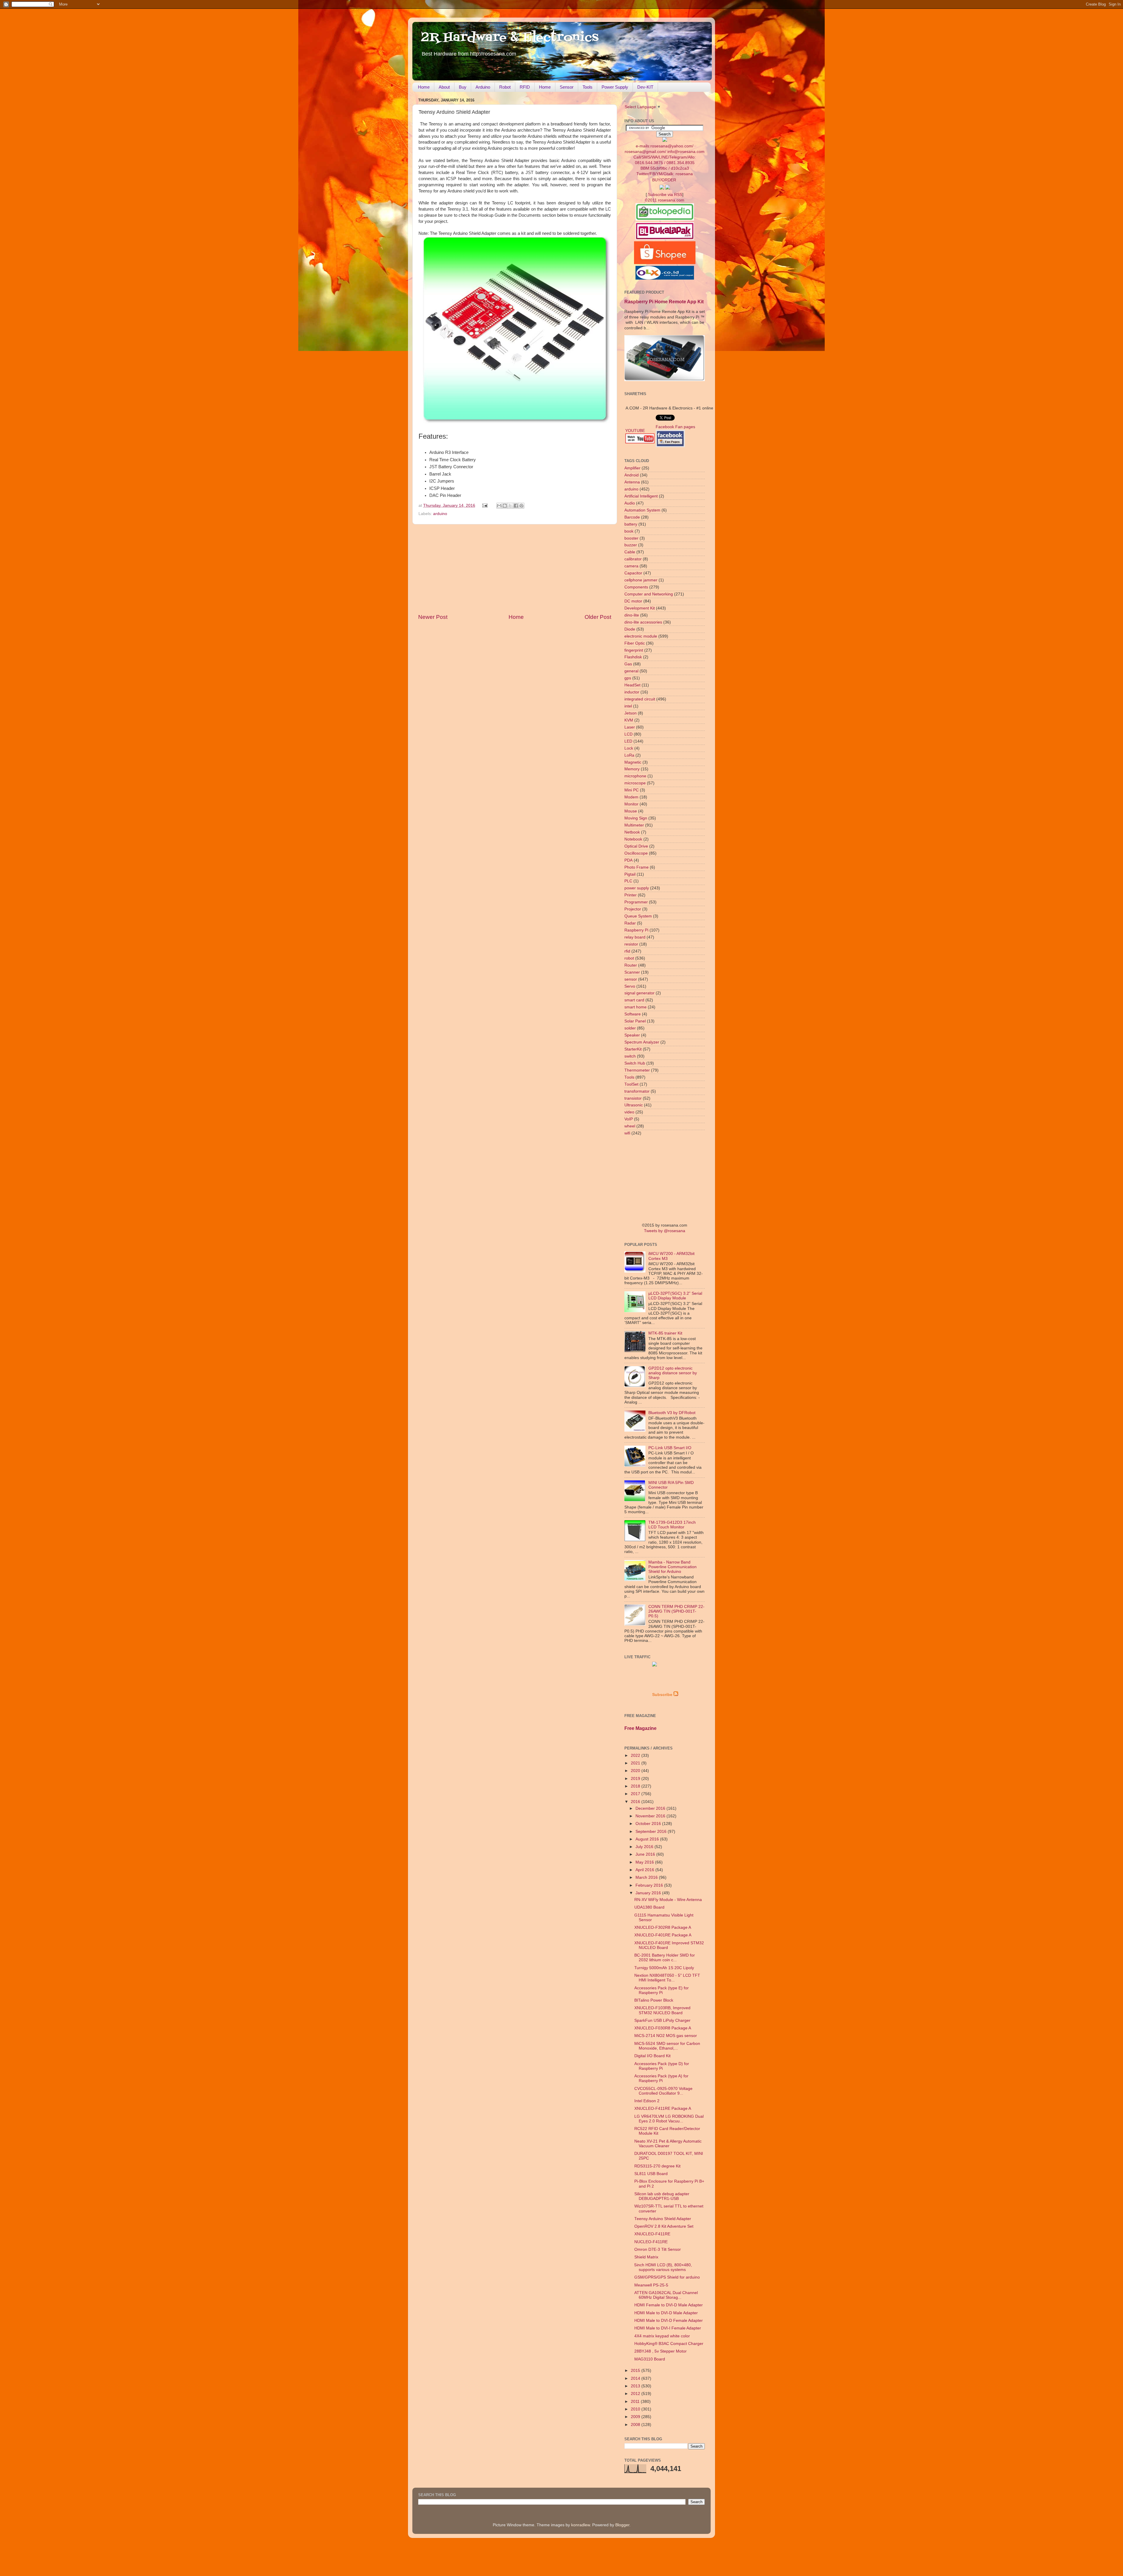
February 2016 (650, 1885)
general (631, 671)
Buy (463, 87)
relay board (635, 937)
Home (424, 87)
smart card (634, 1000)
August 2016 (648, 1839)
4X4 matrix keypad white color (662, 2336)
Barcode (632, 517)
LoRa (629, 755)
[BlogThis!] (505, 506)
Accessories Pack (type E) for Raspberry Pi (662, 1990)
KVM (629, 720)
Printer (631, 895)
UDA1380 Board (649, 1907)
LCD (628, 734)
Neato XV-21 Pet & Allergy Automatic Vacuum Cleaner (668, 2144)
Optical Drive (636, 846)
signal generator (639, 993)
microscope (635, 783)
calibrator (633, 559)
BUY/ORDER (664, 180)
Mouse (631, 811)
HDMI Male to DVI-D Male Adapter (666, 2313)
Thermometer (637, 1070)
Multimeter (634, 825)
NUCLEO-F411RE (651, 2242)
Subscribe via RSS (665, 195)
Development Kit (640, 608)
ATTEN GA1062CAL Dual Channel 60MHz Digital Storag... (666, 2295)
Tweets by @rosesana (665, 1231)
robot (629, 958)
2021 (636, 1763)
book (629, 531)
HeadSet (632, 685)
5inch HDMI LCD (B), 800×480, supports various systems (663, 2267)
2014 (636, 2378)
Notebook (633, 839)
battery (631, 524)
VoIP (629, 1119)
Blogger (622, 2525)
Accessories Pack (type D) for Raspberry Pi (662, 2066)
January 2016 (649, 1893)
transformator (637, 1091)
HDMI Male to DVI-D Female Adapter (669, 2321)
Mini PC (632, 790)
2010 (636, 2409)
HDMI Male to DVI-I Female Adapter (668, 2328)
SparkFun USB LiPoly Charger (662, 2020)
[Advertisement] (515, 569)
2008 (636, 2425)
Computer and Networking (649, 594)
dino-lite (632, 615)
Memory (632, 769)
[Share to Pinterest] (521, 506)
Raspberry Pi (636, 930)
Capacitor (633, 573)
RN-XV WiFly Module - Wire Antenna (668, 1900)
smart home (635, 1007)
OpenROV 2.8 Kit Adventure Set (664, 2226)
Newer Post (433, 617)
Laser (630, 727)
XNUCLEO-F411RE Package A (663, 2109)
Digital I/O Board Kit (652, 2056)
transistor (633, 1098)
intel (628, 706)
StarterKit (633, 1049)
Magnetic (633, 762)
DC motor (633, 601)
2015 (636, 2371)
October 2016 (649, 1824)
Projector (633, 909)
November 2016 (651, 1816)
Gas (628, 664)
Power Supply (615, 87)
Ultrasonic (634, 1105)
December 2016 (651, 1808)
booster (631, 538)
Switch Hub (635, 1063)
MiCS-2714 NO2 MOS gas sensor (666, 2036)
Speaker (632, 1035)
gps (628, 678)
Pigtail (630, 874)
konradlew (581, 2525)
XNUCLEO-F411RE (652, 2234)
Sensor (567, 87)
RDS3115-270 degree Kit (657, 2166)
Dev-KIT (645, 87)
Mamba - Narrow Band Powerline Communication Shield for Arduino (672, 1567)
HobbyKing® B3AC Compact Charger (669, 2344)
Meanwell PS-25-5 (651, 2285)
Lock (629, 748)
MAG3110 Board (650, 2359)
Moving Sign (636, 818)
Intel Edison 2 (647, 2101)
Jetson (631, 713)
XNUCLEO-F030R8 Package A (663, 2028)
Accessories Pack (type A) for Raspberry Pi (661, 2078)
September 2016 (652, 1832)
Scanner (632, 972)
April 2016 (645, 1870)
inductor (632, 692)
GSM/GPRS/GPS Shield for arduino (667, 2277)
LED (628, 741)
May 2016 (645, 1862)
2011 (636, 2402)
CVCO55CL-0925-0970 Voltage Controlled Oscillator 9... (663, 2091)
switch (630, 1056)
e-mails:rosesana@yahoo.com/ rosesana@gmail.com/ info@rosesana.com (665, 160)
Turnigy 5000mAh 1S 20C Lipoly (664, 1968)
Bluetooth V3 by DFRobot (672, 1413)
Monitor (631, 804)
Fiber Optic (635, 643)
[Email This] (499, 506)
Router (631, 965)
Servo (630, 986)
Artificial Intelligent (641, 496)
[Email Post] (485, 506)
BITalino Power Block (654, 2000)
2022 (636, 1755)
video (629, 1112)
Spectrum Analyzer (642, 1042)
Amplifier (632, 468)
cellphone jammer (641, 580)
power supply (637, 888)
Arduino (483, 87)
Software (633, 1014)
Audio (630, 503)
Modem (631, 797)
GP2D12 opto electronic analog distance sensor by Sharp (673, 1373)
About (444, 87)
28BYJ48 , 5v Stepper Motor (660, 2351)
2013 (636, 2386)
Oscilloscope (636, 853)
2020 (636, 1771)
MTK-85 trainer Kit (665, 1333)
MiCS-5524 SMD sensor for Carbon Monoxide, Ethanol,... (667, 2046)
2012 (636, 2394)
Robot (505, 87)
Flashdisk (633, 657)
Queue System (638, 916)
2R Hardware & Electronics (510, 38)
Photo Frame (637, 867)
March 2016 (647, 1877)
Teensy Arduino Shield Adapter (663, 2219)
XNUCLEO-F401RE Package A (663, 1935)
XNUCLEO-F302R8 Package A (663, 1927)
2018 (636, 1786)
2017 (636, 1794)
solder (630, 1028)
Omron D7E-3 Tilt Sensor (658, 2249)
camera (631, 566)
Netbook (632, 832)
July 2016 (645, 1847)
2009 (636, 2417)
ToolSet (631, 1084)
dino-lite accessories (643, 622)
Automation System (642, 510)
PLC (628, 881)
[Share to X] (510, 506)
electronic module (641, 636)
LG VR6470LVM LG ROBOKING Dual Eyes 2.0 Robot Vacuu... (669, 2119)
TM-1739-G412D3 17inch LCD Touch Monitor (672, 1525)
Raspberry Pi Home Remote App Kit (664, 302)
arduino (440, 514)
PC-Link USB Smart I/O (670, 1448)
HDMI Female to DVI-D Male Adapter (669, 2305)
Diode (630, 629)
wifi (627, 1133)
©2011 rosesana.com (665, 200)
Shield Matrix (646, 2257)
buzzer (631, 545)
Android (632, 475)
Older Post (598, 617)
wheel (630, 1126)
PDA (628, 860)
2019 (636, 1779)
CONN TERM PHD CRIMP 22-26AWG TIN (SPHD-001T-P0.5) (676, 1611)
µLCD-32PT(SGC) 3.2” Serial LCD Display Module (675, 1296)
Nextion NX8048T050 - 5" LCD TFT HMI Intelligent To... (667, 1978)
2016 (636, 1802)
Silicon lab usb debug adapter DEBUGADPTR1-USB (662, 2196)
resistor (631, 944)
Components (636, 587)
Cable (630, 552)
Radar (630, 923)
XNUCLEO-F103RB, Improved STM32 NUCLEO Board (662, 2010)
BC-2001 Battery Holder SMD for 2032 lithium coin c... (665, 1958)
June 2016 (646, 1854)
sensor (631, 979)
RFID (525, 87)
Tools (588, 87)
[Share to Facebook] (516, 506)
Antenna (632, 482)
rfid (627, 951)
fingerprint (634, 650)
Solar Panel (635, 1021)
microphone (635, 776)
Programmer (636, 902)
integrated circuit (640, 699)
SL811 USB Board (651, 2174)
